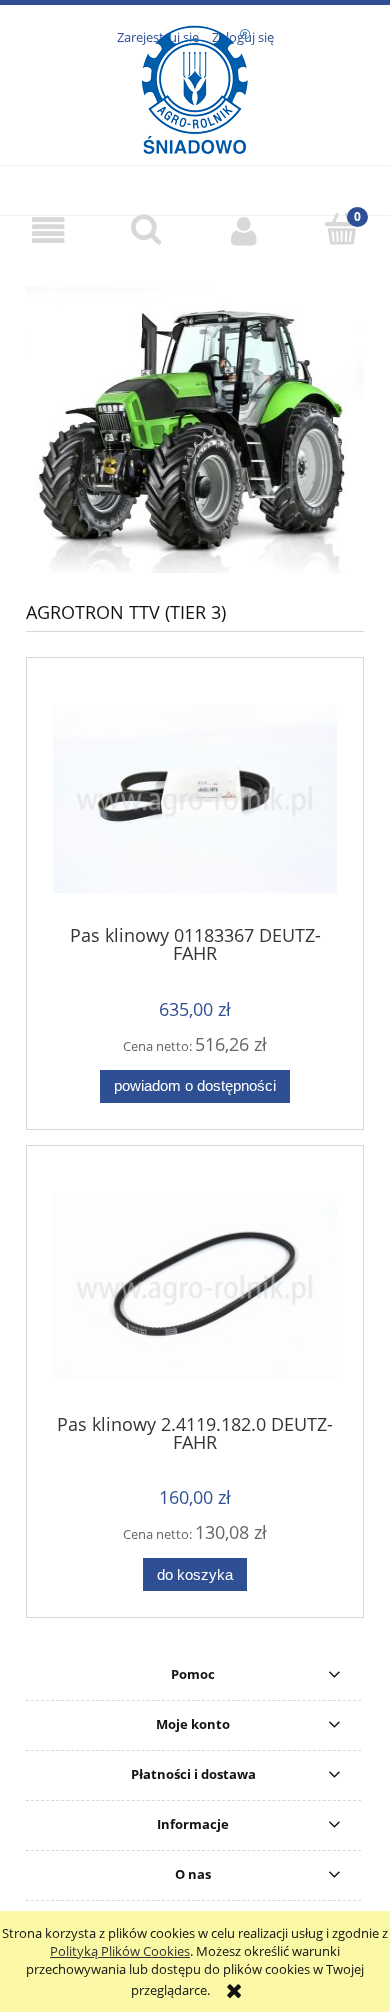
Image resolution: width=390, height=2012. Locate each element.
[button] (49, 230)
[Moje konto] (244, 230)
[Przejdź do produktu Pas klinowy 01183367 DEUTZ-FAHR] (195, 798)
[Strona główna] (195, 129)
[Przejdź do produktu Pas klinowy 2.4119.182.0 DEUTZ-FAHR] (195, 1287)
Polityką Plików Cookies (120, 1951)
